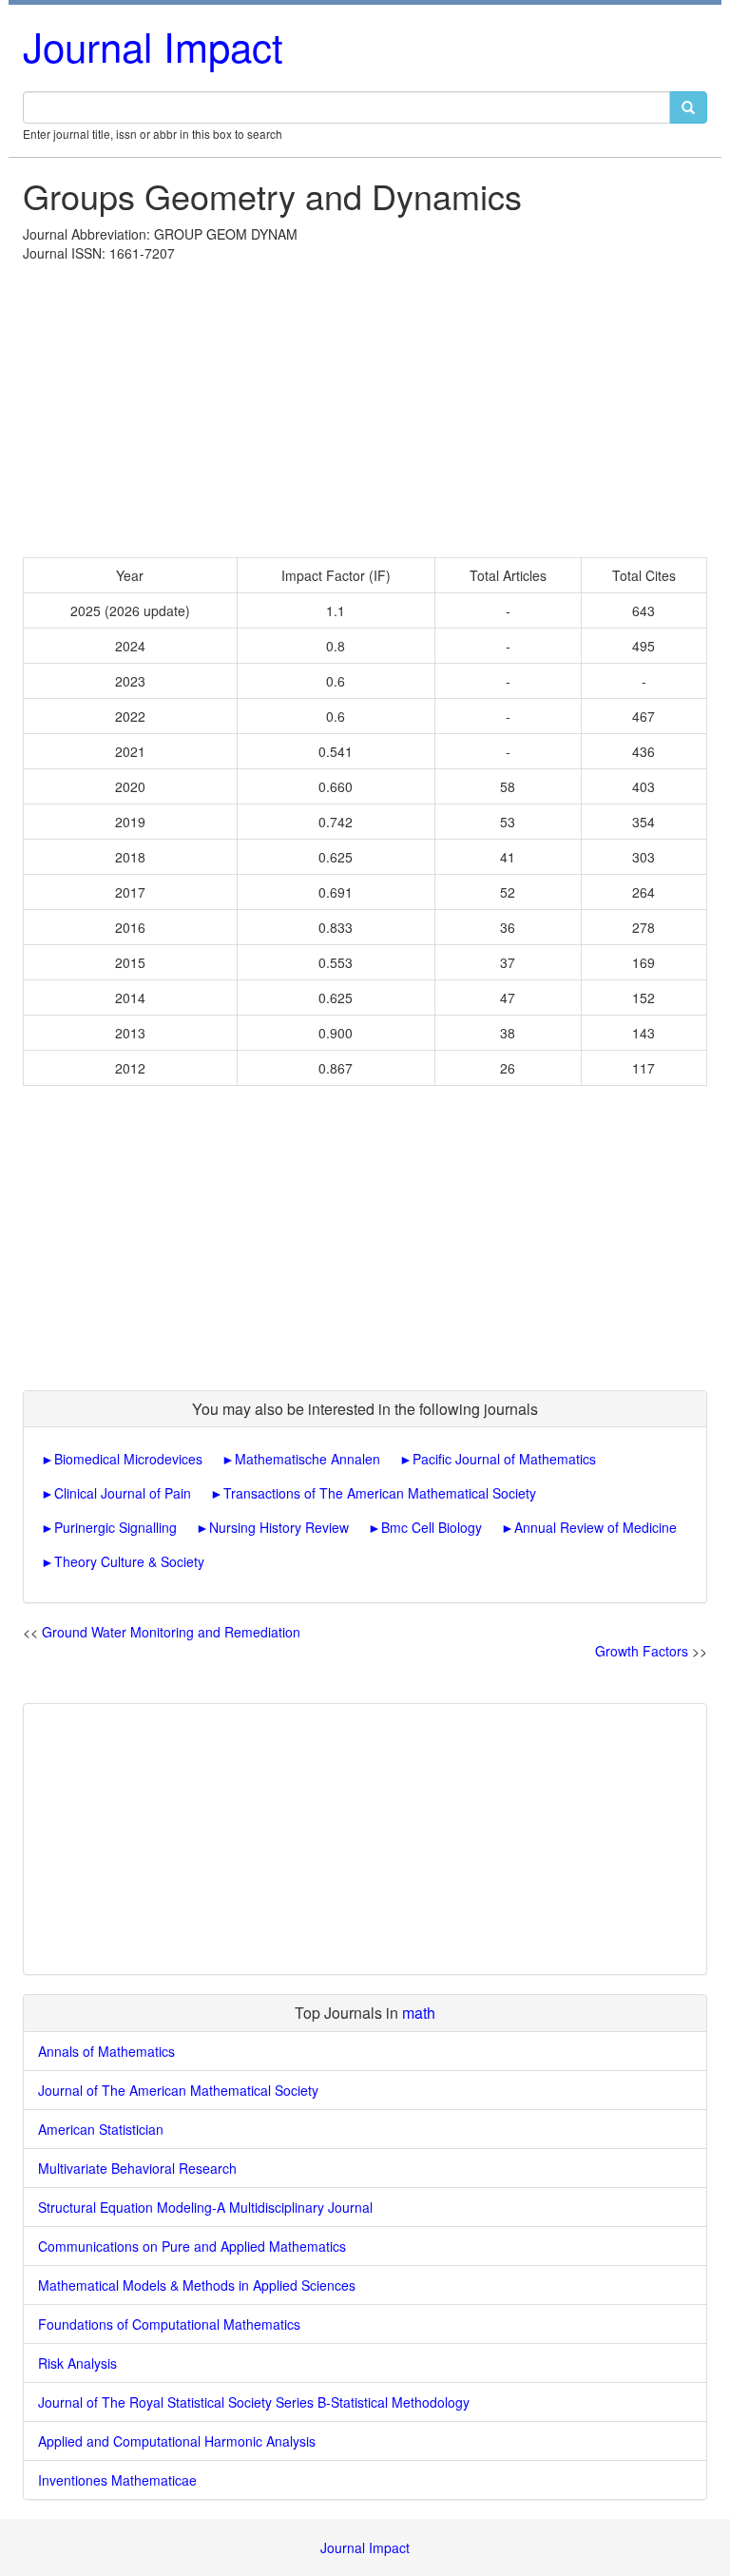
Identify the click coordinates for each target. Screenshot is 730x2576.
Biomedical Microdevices (128, 1459)
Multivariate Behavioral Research (137, 2168)
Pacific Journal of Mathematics (504, 1459)
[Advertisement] (365, 405)
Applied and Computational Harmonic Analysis (177, 2441)
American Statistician (101, 2129)
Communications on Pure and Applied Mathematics (192, 2246)
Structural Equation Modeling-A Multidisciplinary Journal (205, 2207)
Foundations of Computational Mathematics (169, 2324)
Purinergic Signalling (115, 1527)
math (419, 2013)
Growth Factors (642, 1651)
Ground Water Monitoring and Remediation (171, 1632)
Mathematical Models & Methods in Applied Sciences (197, 2285)
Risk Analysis (77, 2363)
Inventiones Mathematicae (117, 2480)
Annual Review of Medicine (596, 1527)
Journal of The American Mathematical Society (178, 2090)
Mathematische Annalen (307, 1459)
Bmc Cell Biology (432, 1527)
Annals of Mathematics (106, 2051)
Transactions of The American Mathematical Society (380, 1493)
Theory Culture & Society (129, 1561)
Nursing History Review (279, 1527)
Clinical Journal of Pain (123, 1493)
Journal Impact (153, 46)
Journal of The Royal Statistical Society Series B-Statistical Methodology (254, 2402)
